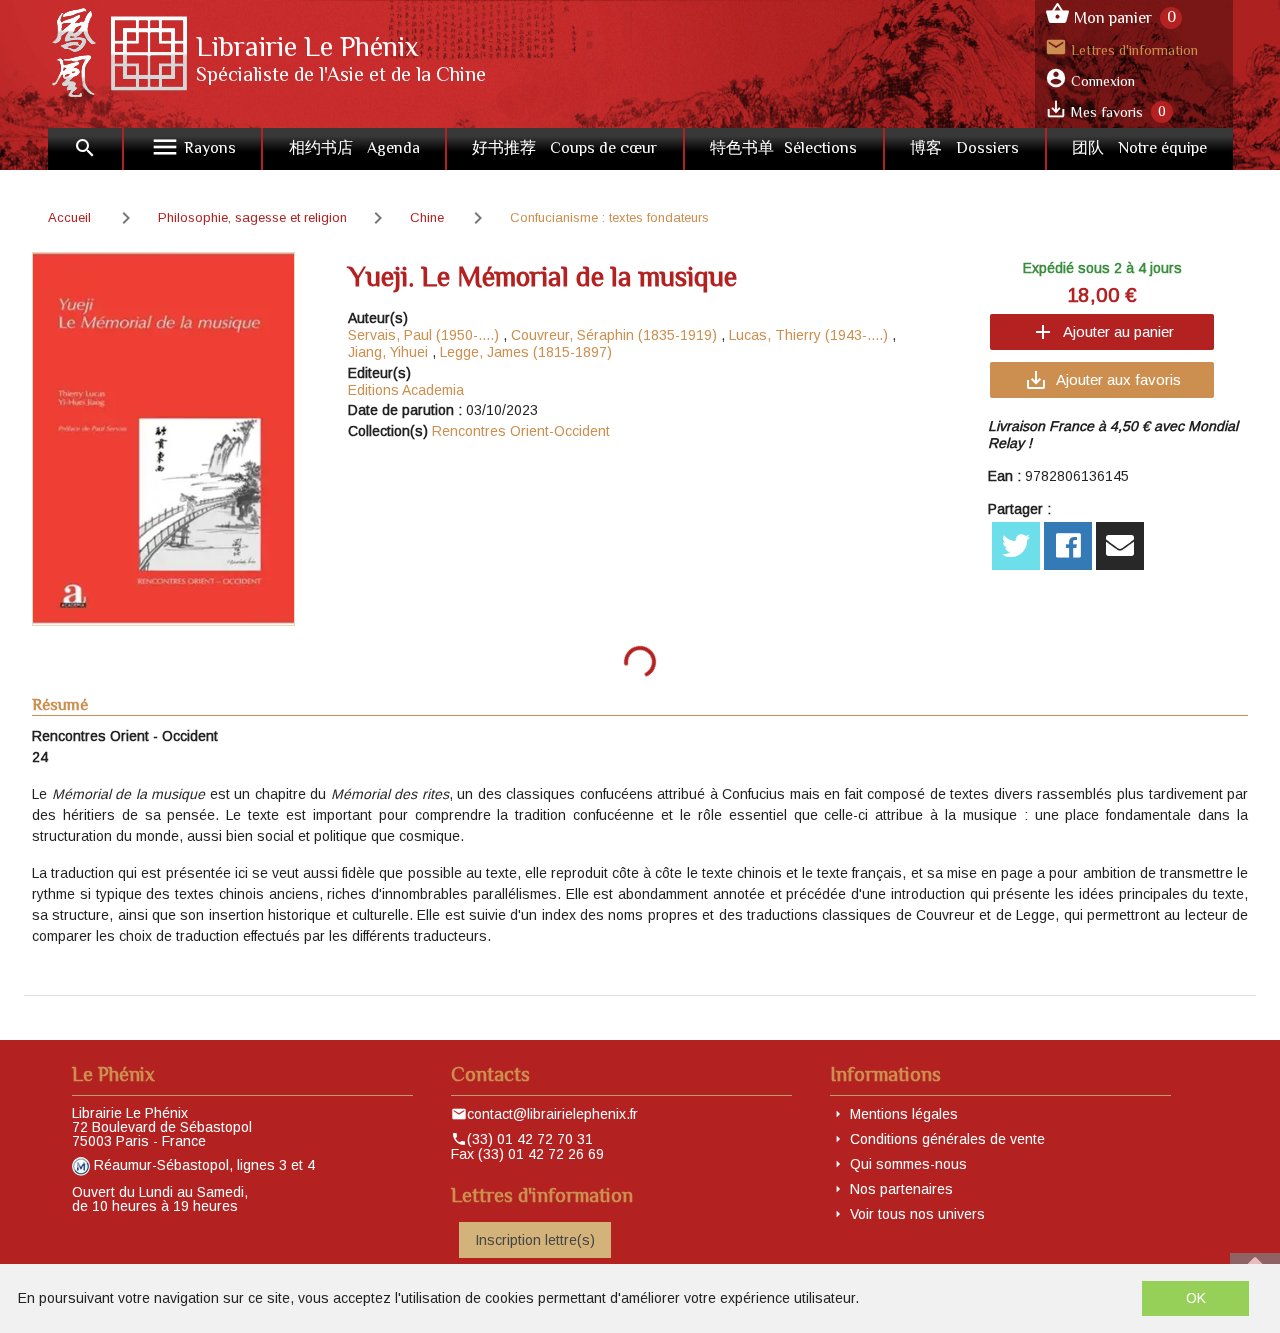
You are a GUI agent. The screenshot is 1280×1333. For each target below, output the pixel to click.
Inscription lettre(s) (535, 1240)
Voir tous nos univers (917, 1214)
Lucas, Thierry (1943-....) (808, 335)
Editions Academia (406, 390)
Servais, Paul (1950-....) (423, 335)
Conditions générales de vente (947, 1139)
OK (1196, 1298)
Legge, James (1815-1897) (526, 352)
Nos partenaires (901, 1189)
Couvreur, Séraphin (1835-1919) (614, 335)
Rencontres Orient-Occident (521, 431)
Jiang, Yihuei (388, 352)
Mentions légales (904, 1114)
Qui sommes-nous (908, 1164)
